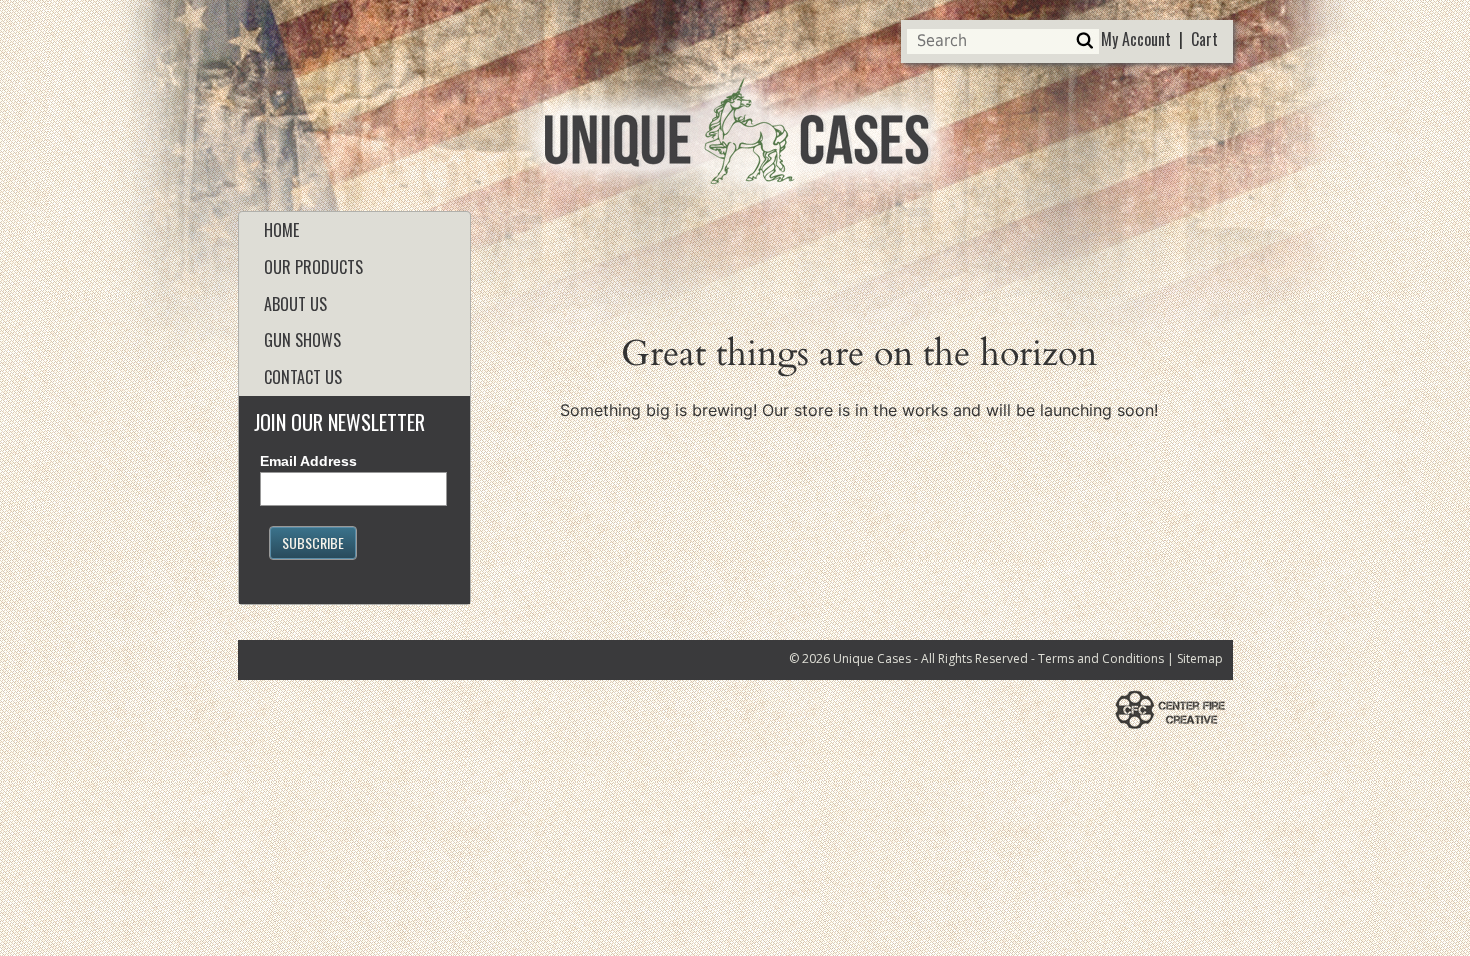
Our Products (313, 267)
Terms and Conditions (1101, 658)
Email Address (308, 461)
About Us (295, 304)
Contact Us (303, 377)
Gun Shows (302, 340)
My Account (1136, 39)
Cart (1204, 39)
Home (281, 230)
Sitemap (1200, 658)
